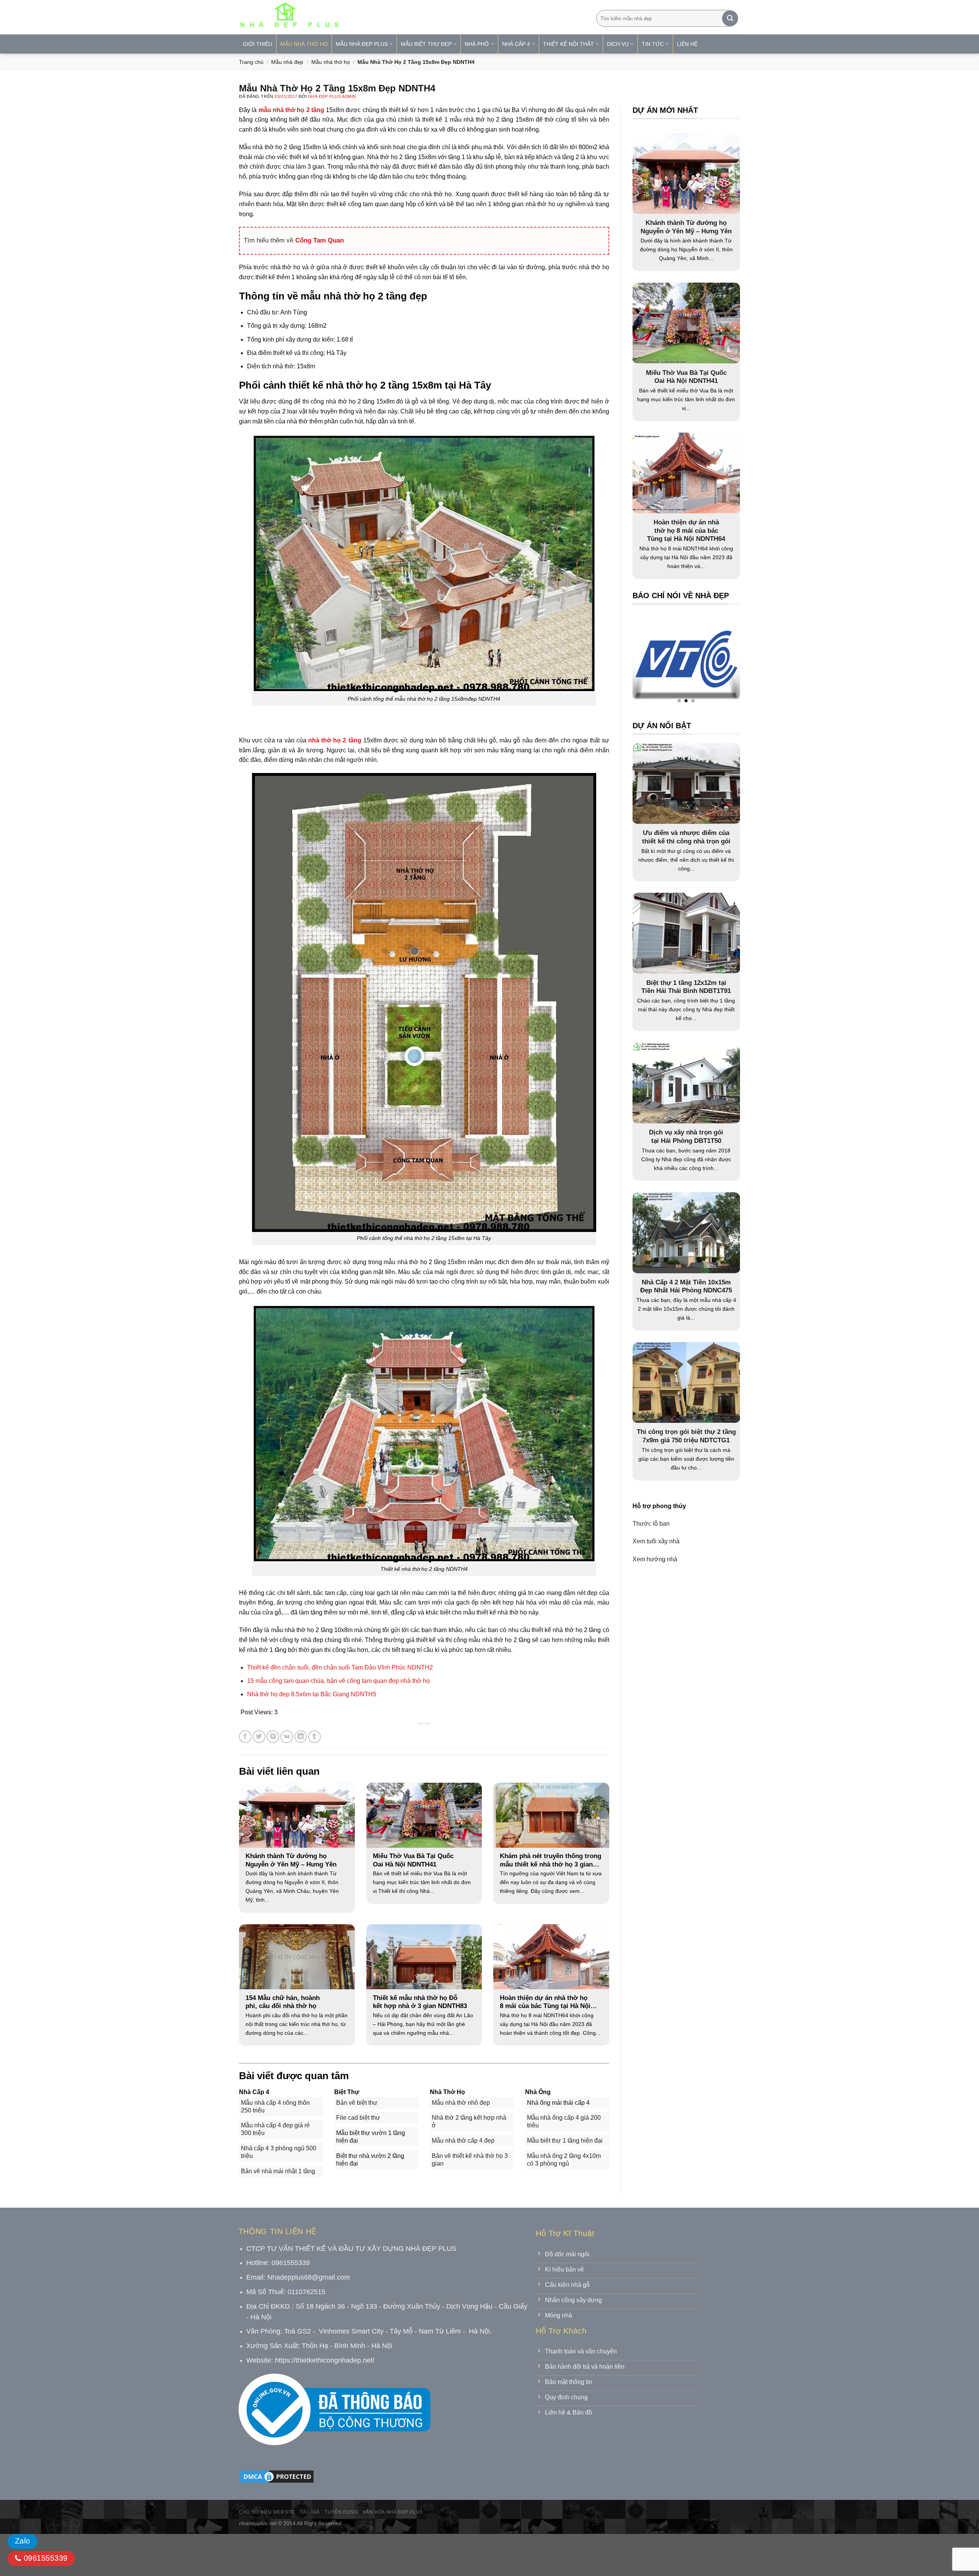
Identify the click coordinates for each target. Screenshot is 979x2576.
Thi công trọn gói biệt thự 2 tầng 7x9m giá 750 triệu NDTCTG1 (686, 1436)
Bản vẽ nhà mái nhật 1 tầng (278, 2171)
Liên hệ (687, 44)
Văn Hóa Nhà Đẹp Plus (393, 2512)
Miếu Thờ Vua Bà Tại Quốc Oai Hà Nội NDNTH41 (413, 1860)
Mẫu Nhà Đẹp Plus (362, 44)
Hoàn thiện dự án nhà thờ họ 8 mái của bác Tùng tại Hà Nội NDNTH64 (545, 2002)
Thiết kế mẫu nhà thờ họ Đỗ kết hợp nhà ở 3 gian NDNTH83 (420, 2002)
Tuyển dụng (341, 2512)
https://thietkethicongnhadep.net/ (325, 2360)
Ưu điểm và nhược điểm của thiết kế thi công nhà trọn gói (686, 837)
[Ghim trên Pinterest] (273, 1737)
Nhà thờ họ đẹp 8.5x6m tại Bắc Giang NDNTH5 (312, 1694)
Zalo (23, 2541)
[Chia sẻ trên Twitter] (259, 1737)
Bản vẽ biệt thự (357, 2103)
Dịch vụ (618, 44)
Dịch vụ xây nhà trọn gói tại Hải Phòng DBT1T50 (686, 1137)
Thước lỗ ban (651, 1524)
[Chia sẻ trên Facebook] (245, 1737)
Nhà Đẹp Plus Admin (332, 96)
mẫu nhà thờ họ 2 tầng (291, 110)
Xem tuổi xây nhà (656, 1541)
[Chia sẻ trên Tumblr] (315, 1737)
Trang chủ (251, 62)
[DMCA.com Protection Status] (277, 2476)
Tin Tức (653, 44)
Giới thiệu (258, 44)
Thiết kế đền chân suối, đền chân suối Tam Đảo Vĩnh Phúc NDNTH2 (340, 1667)
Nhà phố (477, 44)
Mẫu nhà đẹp (287, 62)
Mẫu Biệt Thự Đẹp (426, 44)
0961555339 (44, 2558)
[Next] (719, 661)
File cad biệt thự (358, 2118)
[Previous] (653, 661)
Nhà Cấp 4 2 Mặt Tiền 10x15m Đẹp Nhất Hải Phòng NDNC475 (686, 1286)
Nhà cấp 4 (516, 44)
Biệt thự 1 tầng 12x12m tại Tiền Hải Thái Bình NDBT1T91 (686, 987)
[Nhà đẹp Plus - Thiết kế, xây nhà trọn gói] (340, 17)
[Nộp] (730, 18)
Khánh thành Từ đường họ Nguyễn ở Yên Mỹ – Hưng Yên (291, 1860)
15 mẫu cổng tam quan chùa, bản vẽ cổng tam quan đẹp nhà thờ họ (338, 1681)
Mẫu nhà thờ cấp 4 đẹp (463, 2141)
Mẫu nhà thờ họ (304, 44)
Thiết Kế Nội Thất (568, 44)
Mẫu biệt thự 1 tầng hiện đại (565, 2141)
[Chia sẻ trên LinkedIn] (301, 1737)
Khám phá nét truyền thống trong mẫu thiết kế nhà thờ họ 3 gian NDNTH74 (550, 1860)
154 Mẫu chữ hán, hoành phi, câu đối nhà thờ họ (283, 2002)
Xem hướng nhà (655, 1559)
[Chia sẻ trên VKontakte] (287, 1737)
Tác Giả (310, 2512)
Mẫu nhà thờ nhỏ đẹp (461, 2103)
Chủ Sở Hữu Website (267, 2512)
